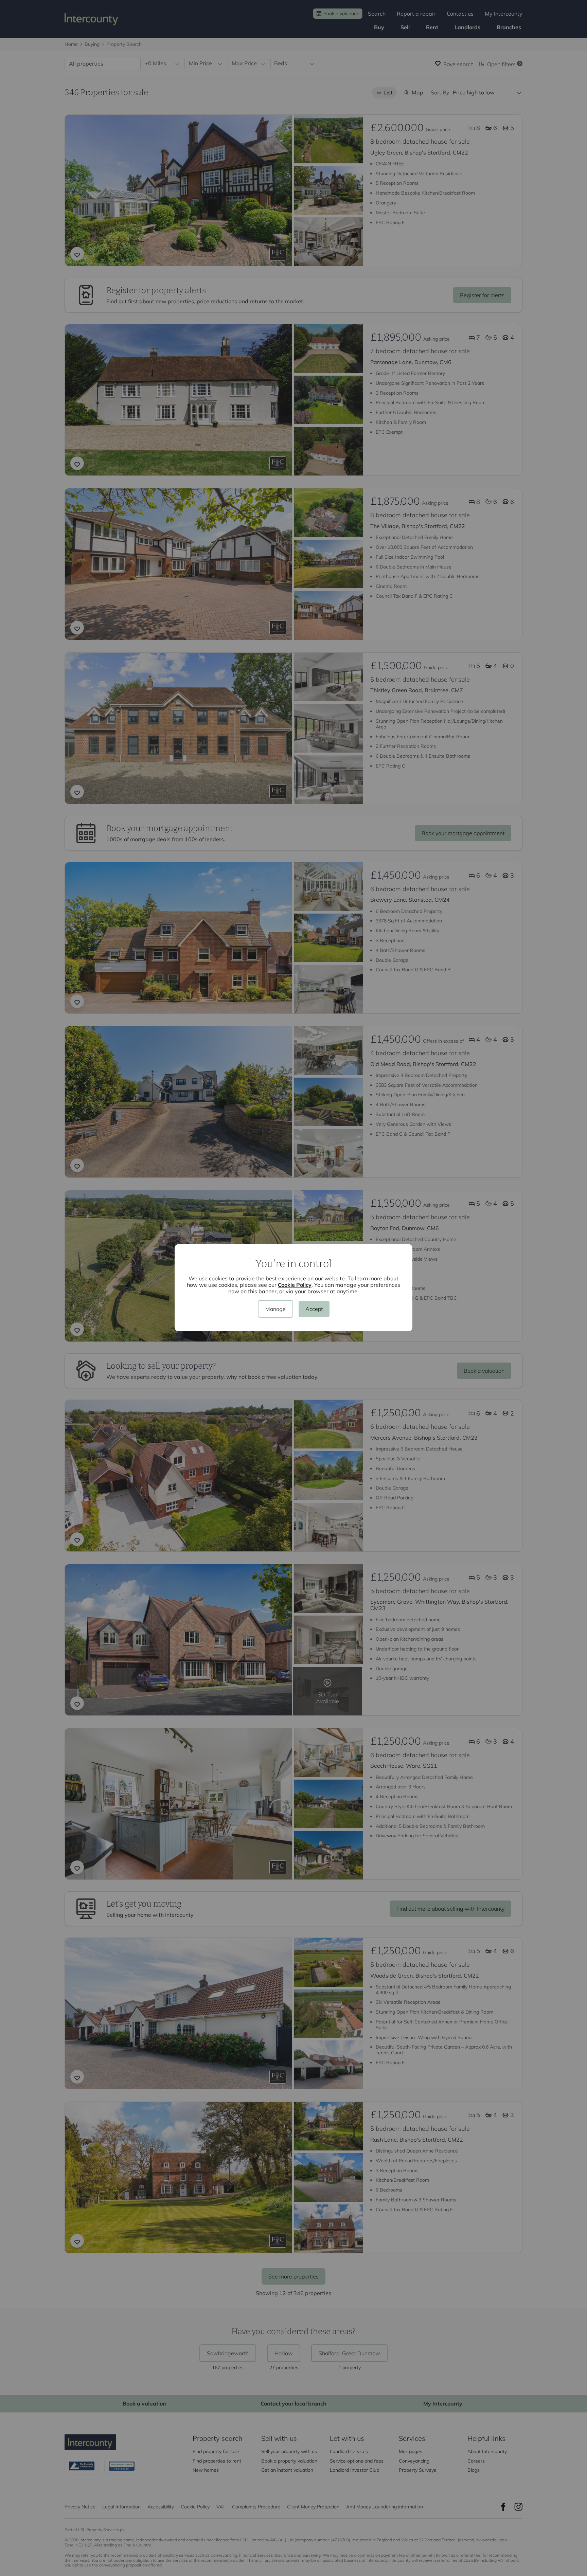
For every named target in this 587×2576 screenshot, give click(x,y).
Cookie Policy (295, 1285)
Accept (314, 1309)
